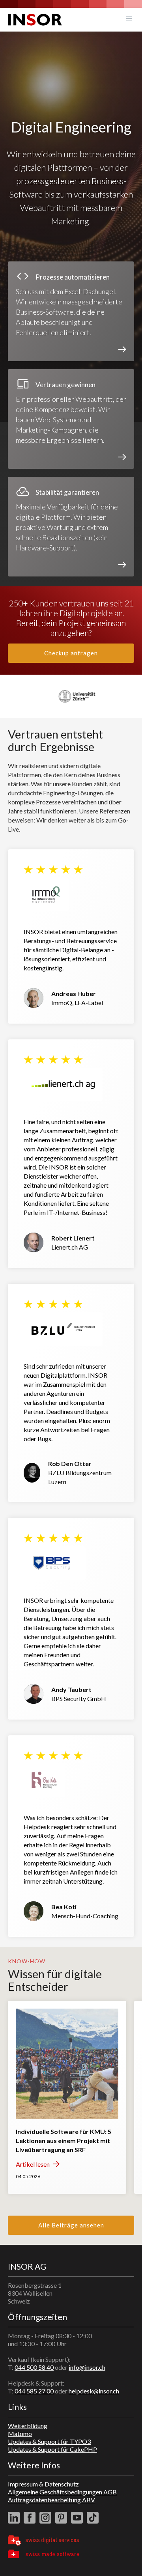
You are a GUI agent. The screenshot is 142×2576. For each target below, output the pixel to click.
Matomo (20, 2433)
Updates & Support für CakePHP (52, 2449)
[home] (35, 20)
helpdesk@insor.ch (94, 2391)
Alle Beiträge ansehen (71, 2225)
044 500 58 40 (34, 2367)
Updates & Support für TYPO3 (49, 2441)
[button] (129, 20)
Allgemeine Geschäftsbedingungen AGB (62, 2492)
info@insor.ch (87, 2367)
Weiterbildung (28, 2426)
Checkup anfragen (71, 653)
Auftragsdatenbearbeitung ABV (51, 2500)
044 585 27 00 (34, 2391)
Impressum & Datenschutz (43, 2484)
